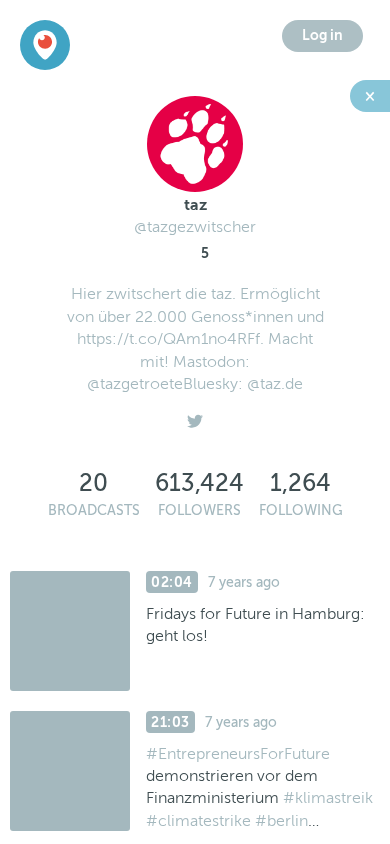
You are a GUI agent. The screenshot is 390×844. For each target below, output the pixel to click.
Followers (199, 510)
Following (301, 510)
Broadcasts (94, 510)
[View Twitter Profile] (195, 416)
